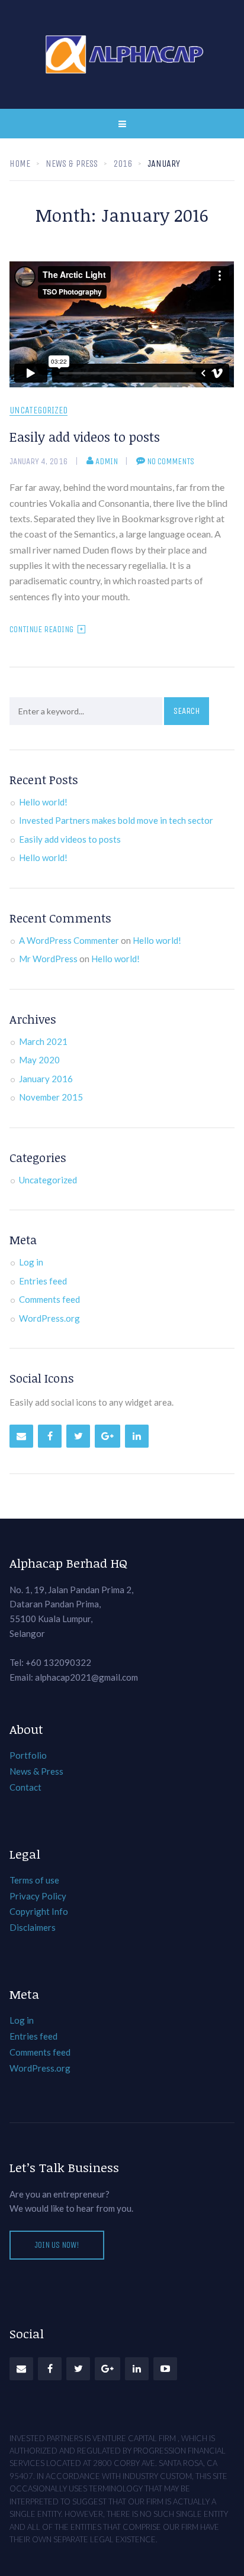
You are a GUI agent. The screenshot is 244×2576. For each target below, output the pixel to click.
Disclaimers (33, 1927)
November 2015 (51, 1097)
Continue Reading (41, 629)
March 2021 (43, 1041)
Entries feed (43, 1281)
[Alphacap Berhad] (122, 54)
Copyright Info (39, 1911)
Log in (31, 1262)
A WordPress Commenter (69, 940)
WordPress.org (49, 1318)
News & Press (36, 1771)
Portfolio (28, 1755)
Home (20, 164)
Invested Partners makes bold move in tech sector (116, 820)
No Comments (171, 461)
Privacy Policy (38, 1896)
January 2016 (46, 1079)
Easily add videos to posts (85, 436)
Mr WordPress (48, 959)
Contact (25, 1787)
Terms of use (34, 1880)
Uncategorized (38, 411)
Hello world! (43, 802)
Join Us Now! (57, 2245)
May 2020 (39, 1060)
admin (107, 461)
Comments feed (49, 1299)
